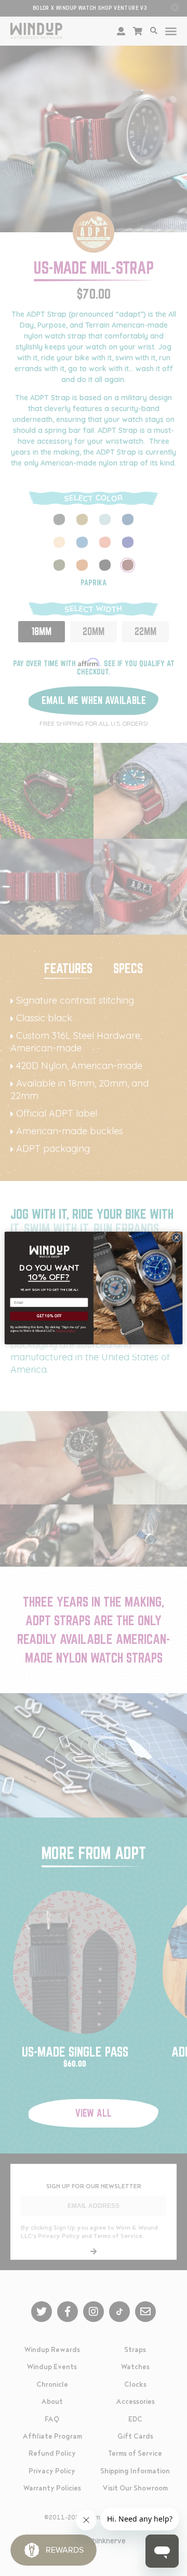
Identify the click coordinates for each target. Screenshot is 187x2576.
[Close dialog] (176, 1237)
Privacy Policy (65, 1331)
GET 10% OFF (49, 1316)
